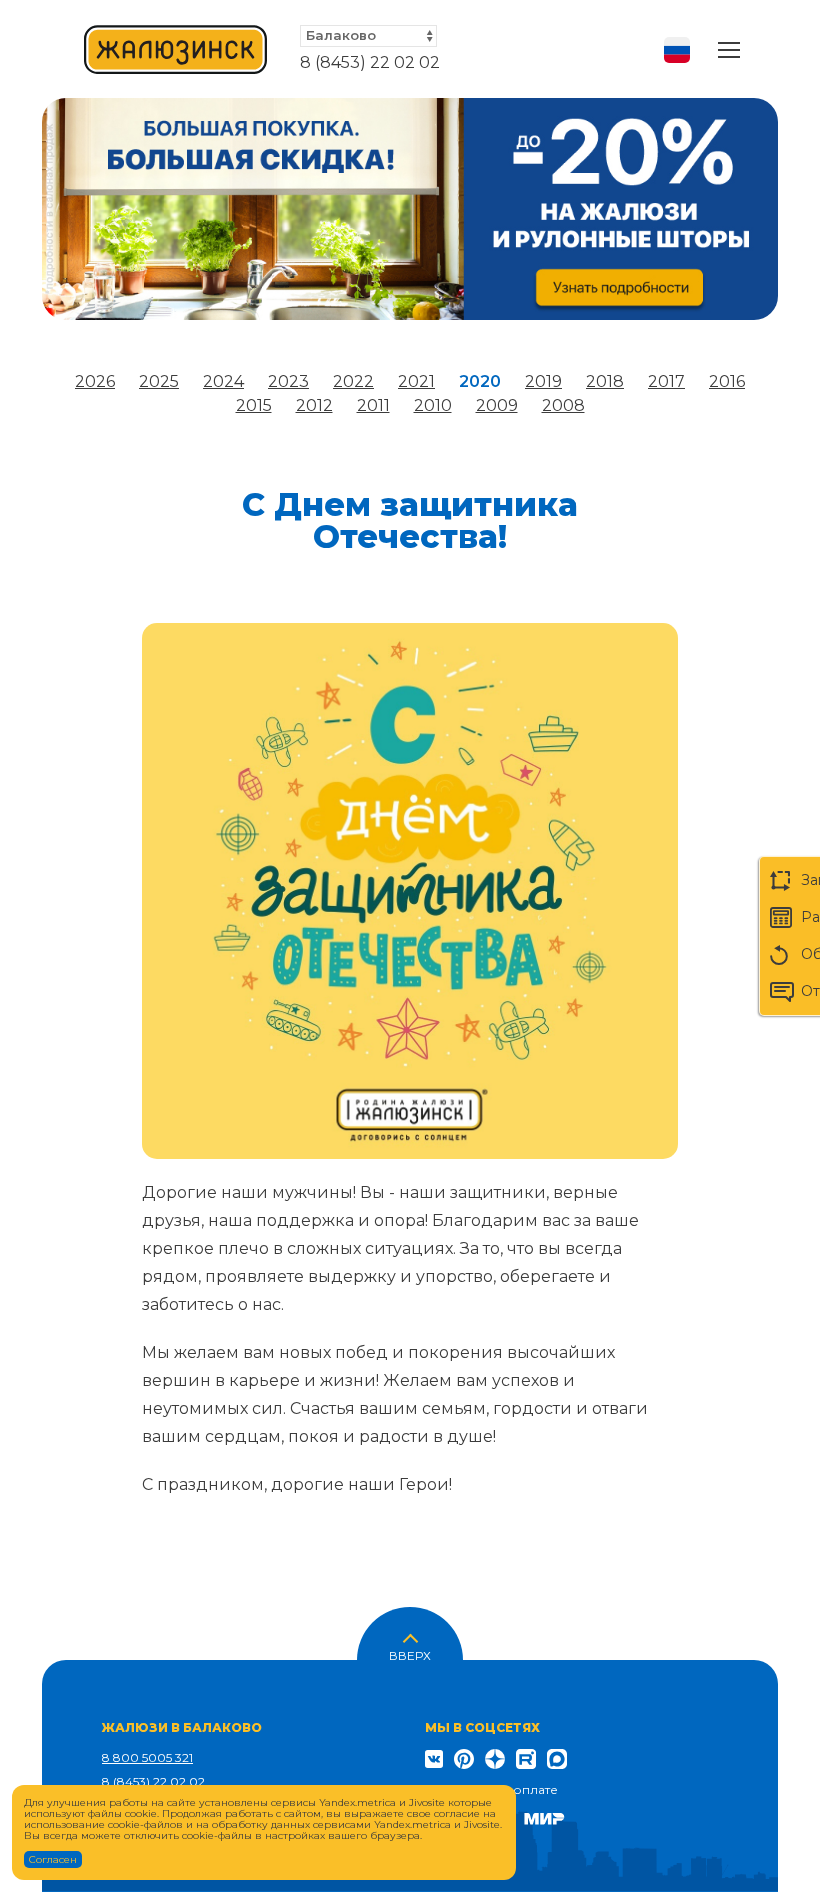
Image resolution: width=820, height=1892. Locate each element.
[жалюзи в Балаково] (176, 49)
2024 (223, 381)
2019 (543, 381)
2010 (433, 405)
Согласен (53, 1859)
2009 (497, 405)
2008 (563, 405)
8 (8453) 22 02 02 (370, 62)
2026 (95, 381)
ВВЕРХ (410, 1654)
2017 (666, 381)
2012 (314, 405)
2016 (727, 381)
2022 (353, 381)
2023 (288, 381)
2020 (480, 381)
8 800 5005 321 (147, 1757)
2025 (159, 381)
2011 (373, 405)
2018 (605, 381)
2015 (254, 405)
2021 (416, 381)
